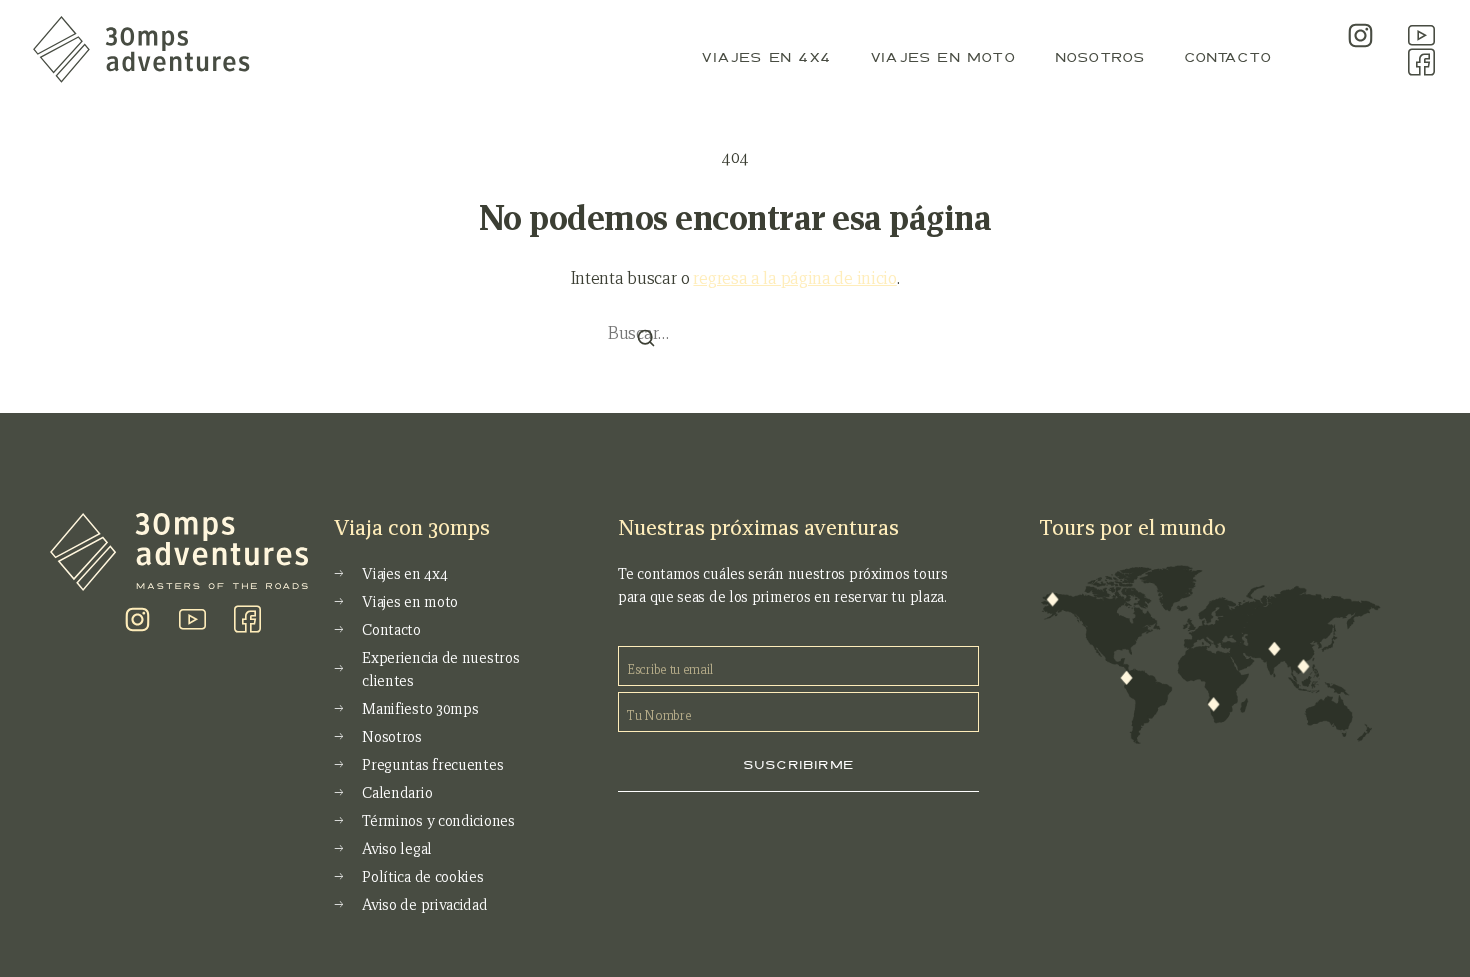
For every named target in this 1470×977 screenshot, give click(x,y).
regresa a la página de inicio (794, 278)
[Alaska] (1053, 600)
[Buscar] (646, 339)
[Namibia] (1213, 704)
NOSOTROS (1100, 57)
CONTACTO (1227, 57)
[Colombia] (1127, 678)
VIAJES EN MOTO (942, 57)
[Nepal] (1274, 649)
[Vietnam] (1303, 667)
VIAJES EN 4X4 (765, 57)
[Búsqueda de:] (735, 330)
